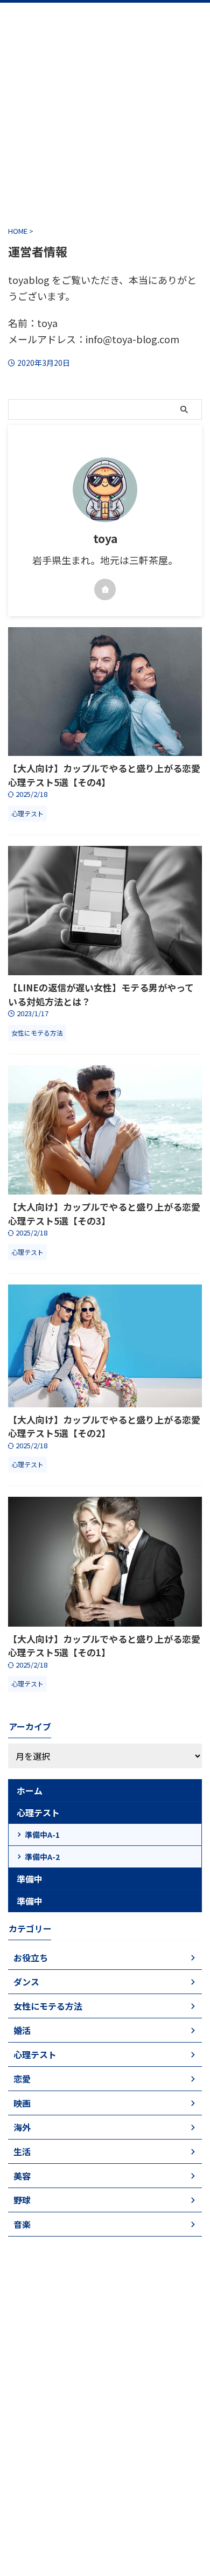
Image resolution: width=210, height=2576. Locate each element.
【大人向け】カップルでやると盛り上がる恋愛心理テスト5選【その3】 (104, 1214)
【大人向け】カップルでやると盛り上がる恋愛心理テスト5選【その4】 (104, 775)
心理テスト (38, 1813)
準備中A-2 (42, 1857)
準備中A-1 (42, 1835)
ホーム (30, 1790)
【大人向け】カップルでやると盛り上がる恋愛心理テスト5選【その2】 (104, 1426)
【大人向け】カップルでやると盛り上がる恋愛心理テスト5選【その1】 (104, 1646)
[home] (105, 589)
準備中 (30, 1879)
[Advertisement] (105, 108)
